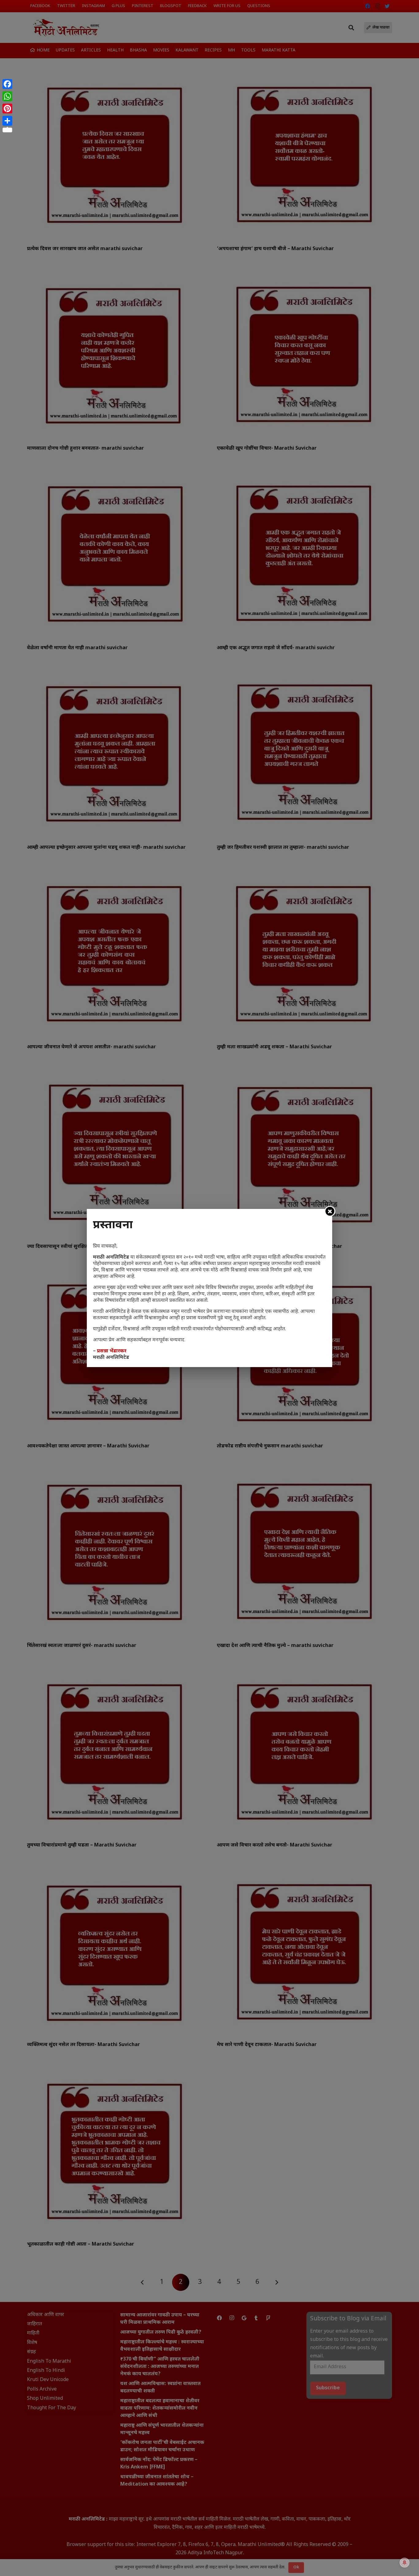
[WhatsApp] (7, 96)
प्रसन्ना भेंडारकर (112, 1351)
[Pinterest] (7, 109)
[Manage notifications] (405, 2563)
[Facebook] (7, 84)
